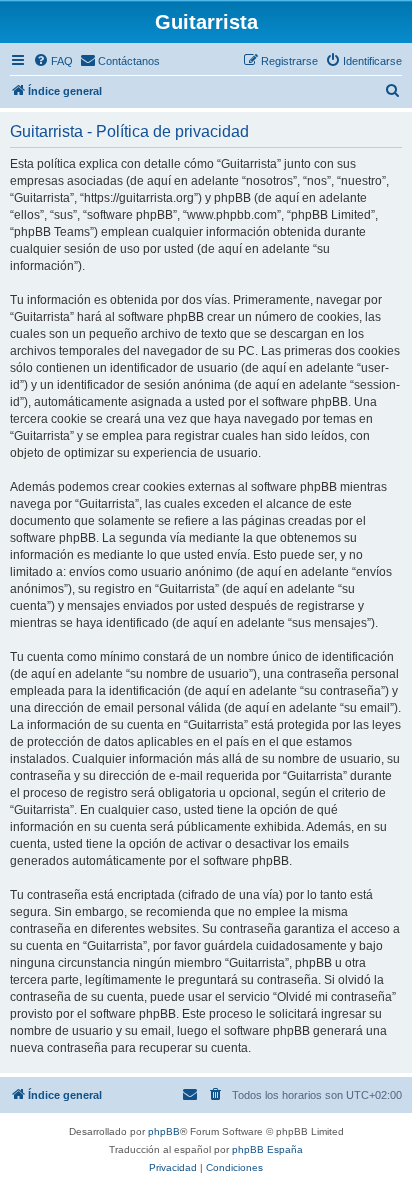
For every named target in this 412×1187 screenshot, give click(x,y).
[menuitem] (53, 61)
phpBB (164, 1131)
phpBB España (267, 1149)
